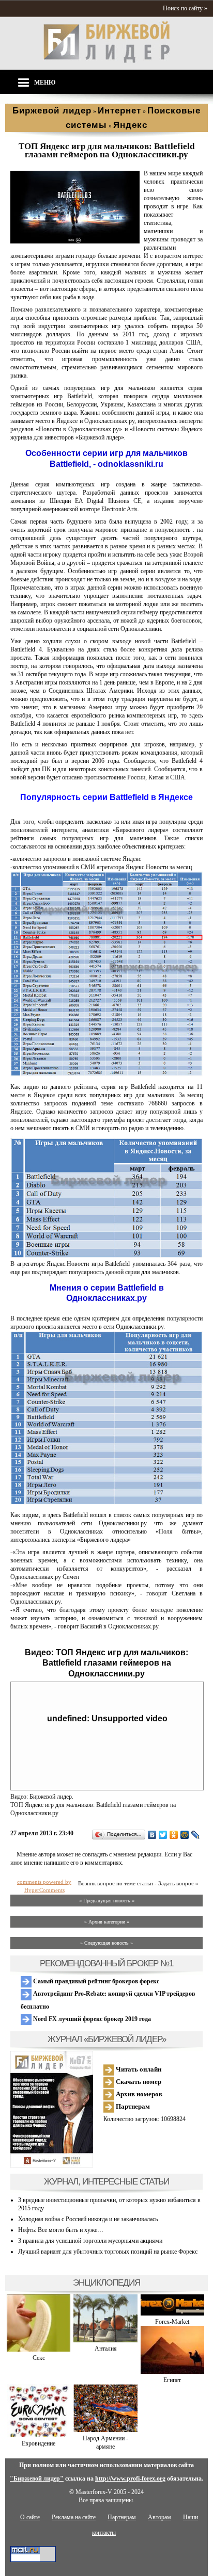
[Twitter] (163, 1835)
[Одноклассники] (174, 1835)
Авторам (159, 2517)
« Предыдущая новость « (107, 1901)
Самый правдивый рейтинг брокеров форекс (95, 1981)
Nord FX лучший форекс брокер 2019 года (91, 2019)
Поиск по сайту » (185, 8)
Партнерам (132, 2106)
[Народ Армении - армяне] (105, 2430)
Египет (172, 2380)
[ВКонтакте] (152, 1835)
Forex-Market (172, 2322)
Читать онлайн (138, 2069)
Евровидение (39, 2443)
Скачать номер (138, 2082)
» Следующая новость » (106, 1943)
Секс (39, 2358)
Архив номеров (138, 2094)
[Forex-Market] (172, 2313)
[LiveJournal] (196, 1835)
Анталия (106, 2349)
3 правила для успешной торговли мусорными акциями (90, 2241)
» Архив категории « (107, 1922)
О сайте (30, 2517)
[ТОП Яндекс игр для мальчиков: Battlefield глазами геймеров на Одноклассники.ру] (75, 241)
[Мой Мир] (185, 1835)
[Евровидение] (39, 2435)
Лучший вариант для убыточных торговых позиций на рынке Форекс (108, 2252)
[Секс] (39, 2350)
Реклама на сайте (74, 2517)
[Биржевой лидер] (106, 61)
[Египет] (172, 2372)
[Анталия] (105, 2340)
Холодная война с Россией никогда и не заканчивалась (88, 2219)
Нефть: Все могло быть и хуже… (61, 2230)
